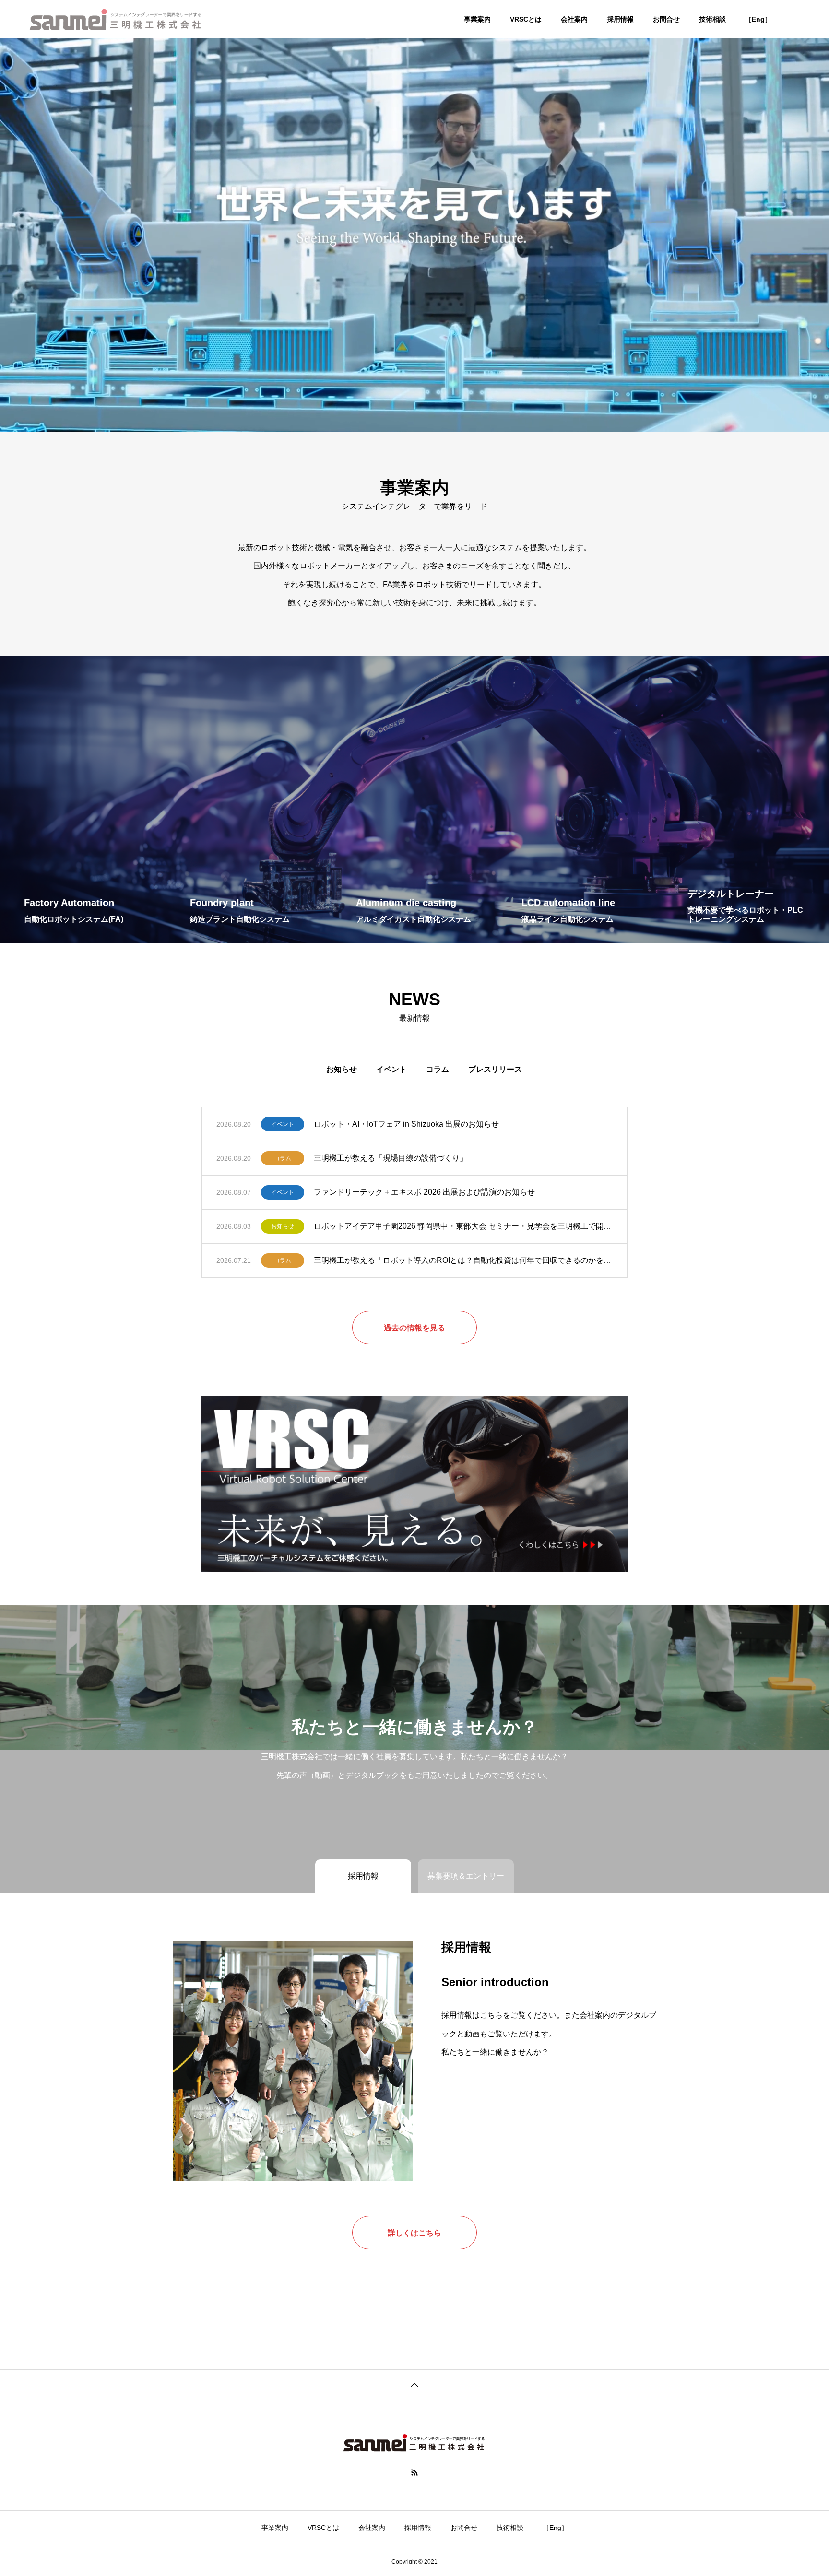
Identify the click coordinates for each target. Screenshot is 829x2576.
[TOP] (414, 2384)
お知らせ (342, 1069)
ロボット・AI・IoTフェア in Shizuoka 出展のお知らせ (406, 1124)
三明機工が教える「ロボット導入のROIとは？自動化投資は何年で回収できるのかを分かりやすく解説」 (463, 1260)
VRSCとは (526, 19)
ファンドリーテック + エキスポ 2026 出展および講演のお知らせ (424, 1192)
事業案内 (477, 19)
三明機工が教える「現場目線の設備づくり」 (391, 1158)
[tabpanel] (414, 216)
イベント (391, 1069)
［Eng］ (758, 19)
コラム (438, 1069)
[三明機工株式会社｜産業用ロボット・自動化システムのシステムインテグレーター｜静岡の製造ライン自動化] (116, 19)
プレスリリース (495, 1069)
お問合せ (666, 19)
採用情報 (620, 19)
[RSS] (414, 2472)
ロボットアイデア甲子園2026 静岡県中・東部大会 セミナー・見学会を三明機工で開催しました (463, 1226)
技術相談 (712, 19)
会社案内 (574, 19)
